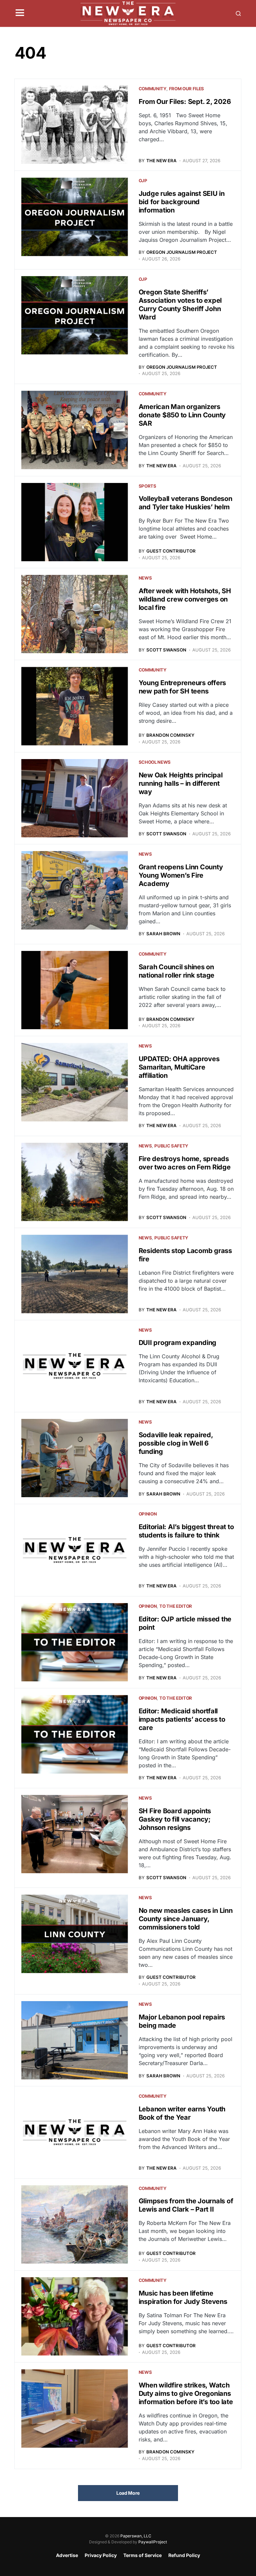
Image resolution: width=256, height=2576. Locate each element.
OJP (143, 181)
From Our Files (186, 89)
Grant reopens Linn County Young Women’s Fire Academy (181, 875)
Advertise (67, 2555)
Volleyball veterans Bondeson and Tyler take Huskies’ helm (185, 503)
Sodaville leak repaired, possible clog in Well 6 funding (176, 1443)
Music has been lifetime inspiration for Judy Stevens (183, 2297)
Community (152, 89)
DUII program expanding (178, 1343)
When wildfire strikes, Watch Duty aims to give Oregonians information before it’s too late (186, 2393)
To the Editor (176, 1606)
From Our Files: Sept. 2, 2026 (185, 102)
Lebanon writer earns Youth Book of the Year (182, 2113)
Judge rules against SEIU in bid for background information (182, 202)
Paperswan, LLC (136, 2536)
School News (155, 762)
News (145, 578)
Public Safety (171, 1146)
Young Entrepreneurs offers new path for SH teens (182, 687)
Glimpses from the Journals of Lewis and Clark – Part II (186, 2205)
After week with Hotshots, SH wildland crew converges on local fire (185, 599)
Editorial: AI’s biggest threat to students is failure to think (186, 1531)
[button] (20, 13)
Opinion (148, 1514)
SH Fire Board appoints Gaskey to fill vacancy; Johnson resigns (175, 1819)
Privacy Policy (101, 2555)
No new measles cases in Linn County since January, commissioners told (186, 1919)
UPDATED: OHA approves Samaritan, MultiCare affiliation (179, 1067)
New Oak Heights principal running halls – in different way (181, 783)
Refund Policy (184, 2555)
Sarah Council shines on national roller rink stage (177, 971)
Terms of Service (142, 2555)
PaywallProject (153, 2542)
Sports (147, 486)
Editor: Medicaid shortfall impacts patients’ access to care (182, 1719)
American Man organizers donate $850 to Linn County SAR (182, 415)
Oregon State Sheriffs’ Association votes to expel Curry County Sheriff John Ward (180, 305)
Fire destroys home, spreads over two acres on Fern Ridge (185, 1163)
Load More (128, 2493)
